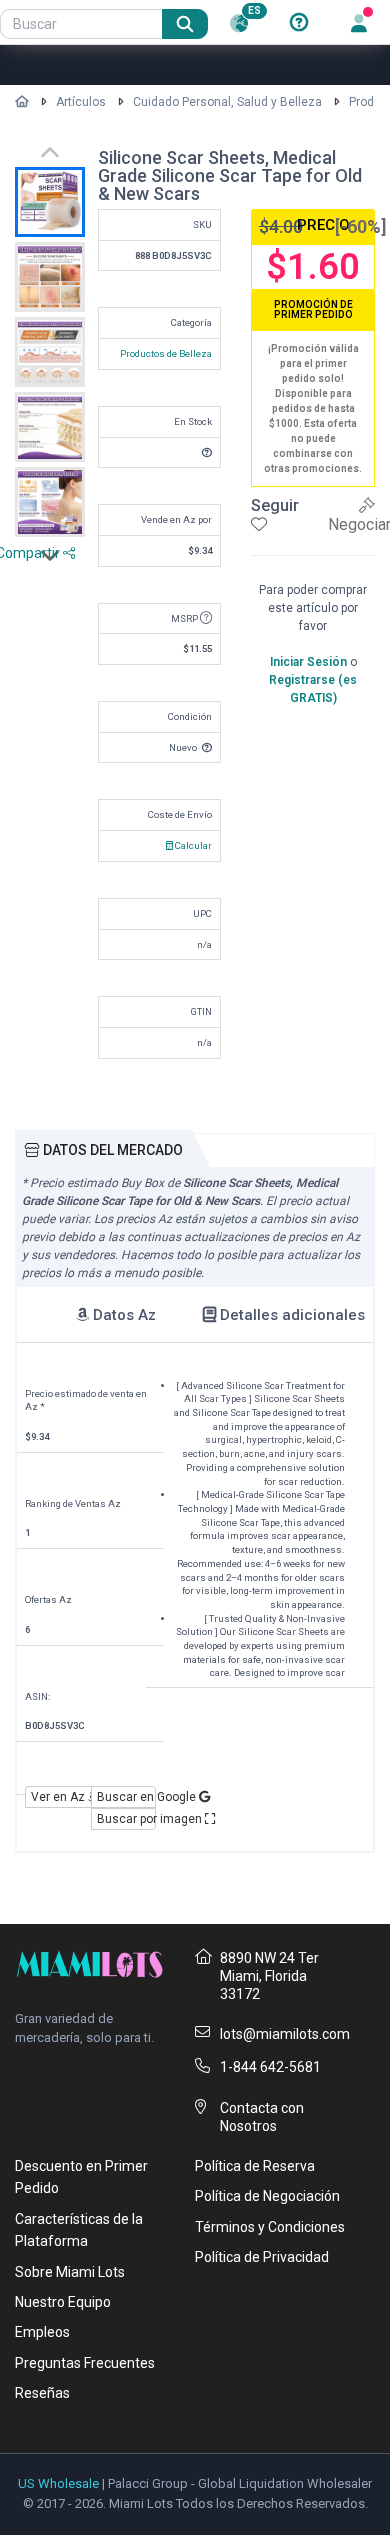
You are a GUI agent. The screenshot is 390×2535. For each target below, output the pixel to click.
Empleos (42, 2332)
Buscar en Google (127, 1797)
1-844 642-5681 (270, 2067)
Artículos (81, 102)
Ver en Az (59, 1797)
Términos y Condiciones (270, 2227)
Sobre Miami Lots (70, 2272)
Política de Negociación (267, 2196)
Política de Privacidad (262, 2257)
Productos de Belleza (166, 353)
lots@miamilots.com (285, 2034)
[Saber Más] (299, 23)
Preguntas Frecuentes (85, 2363)
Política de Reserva (255, 2166)
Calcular (192, 845)
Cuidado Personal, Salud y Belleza (227, 102)
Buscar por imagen (127, 1819)
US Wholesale (58, 2483)
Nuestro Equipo (63, 2302)
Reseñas (42, 2393)
